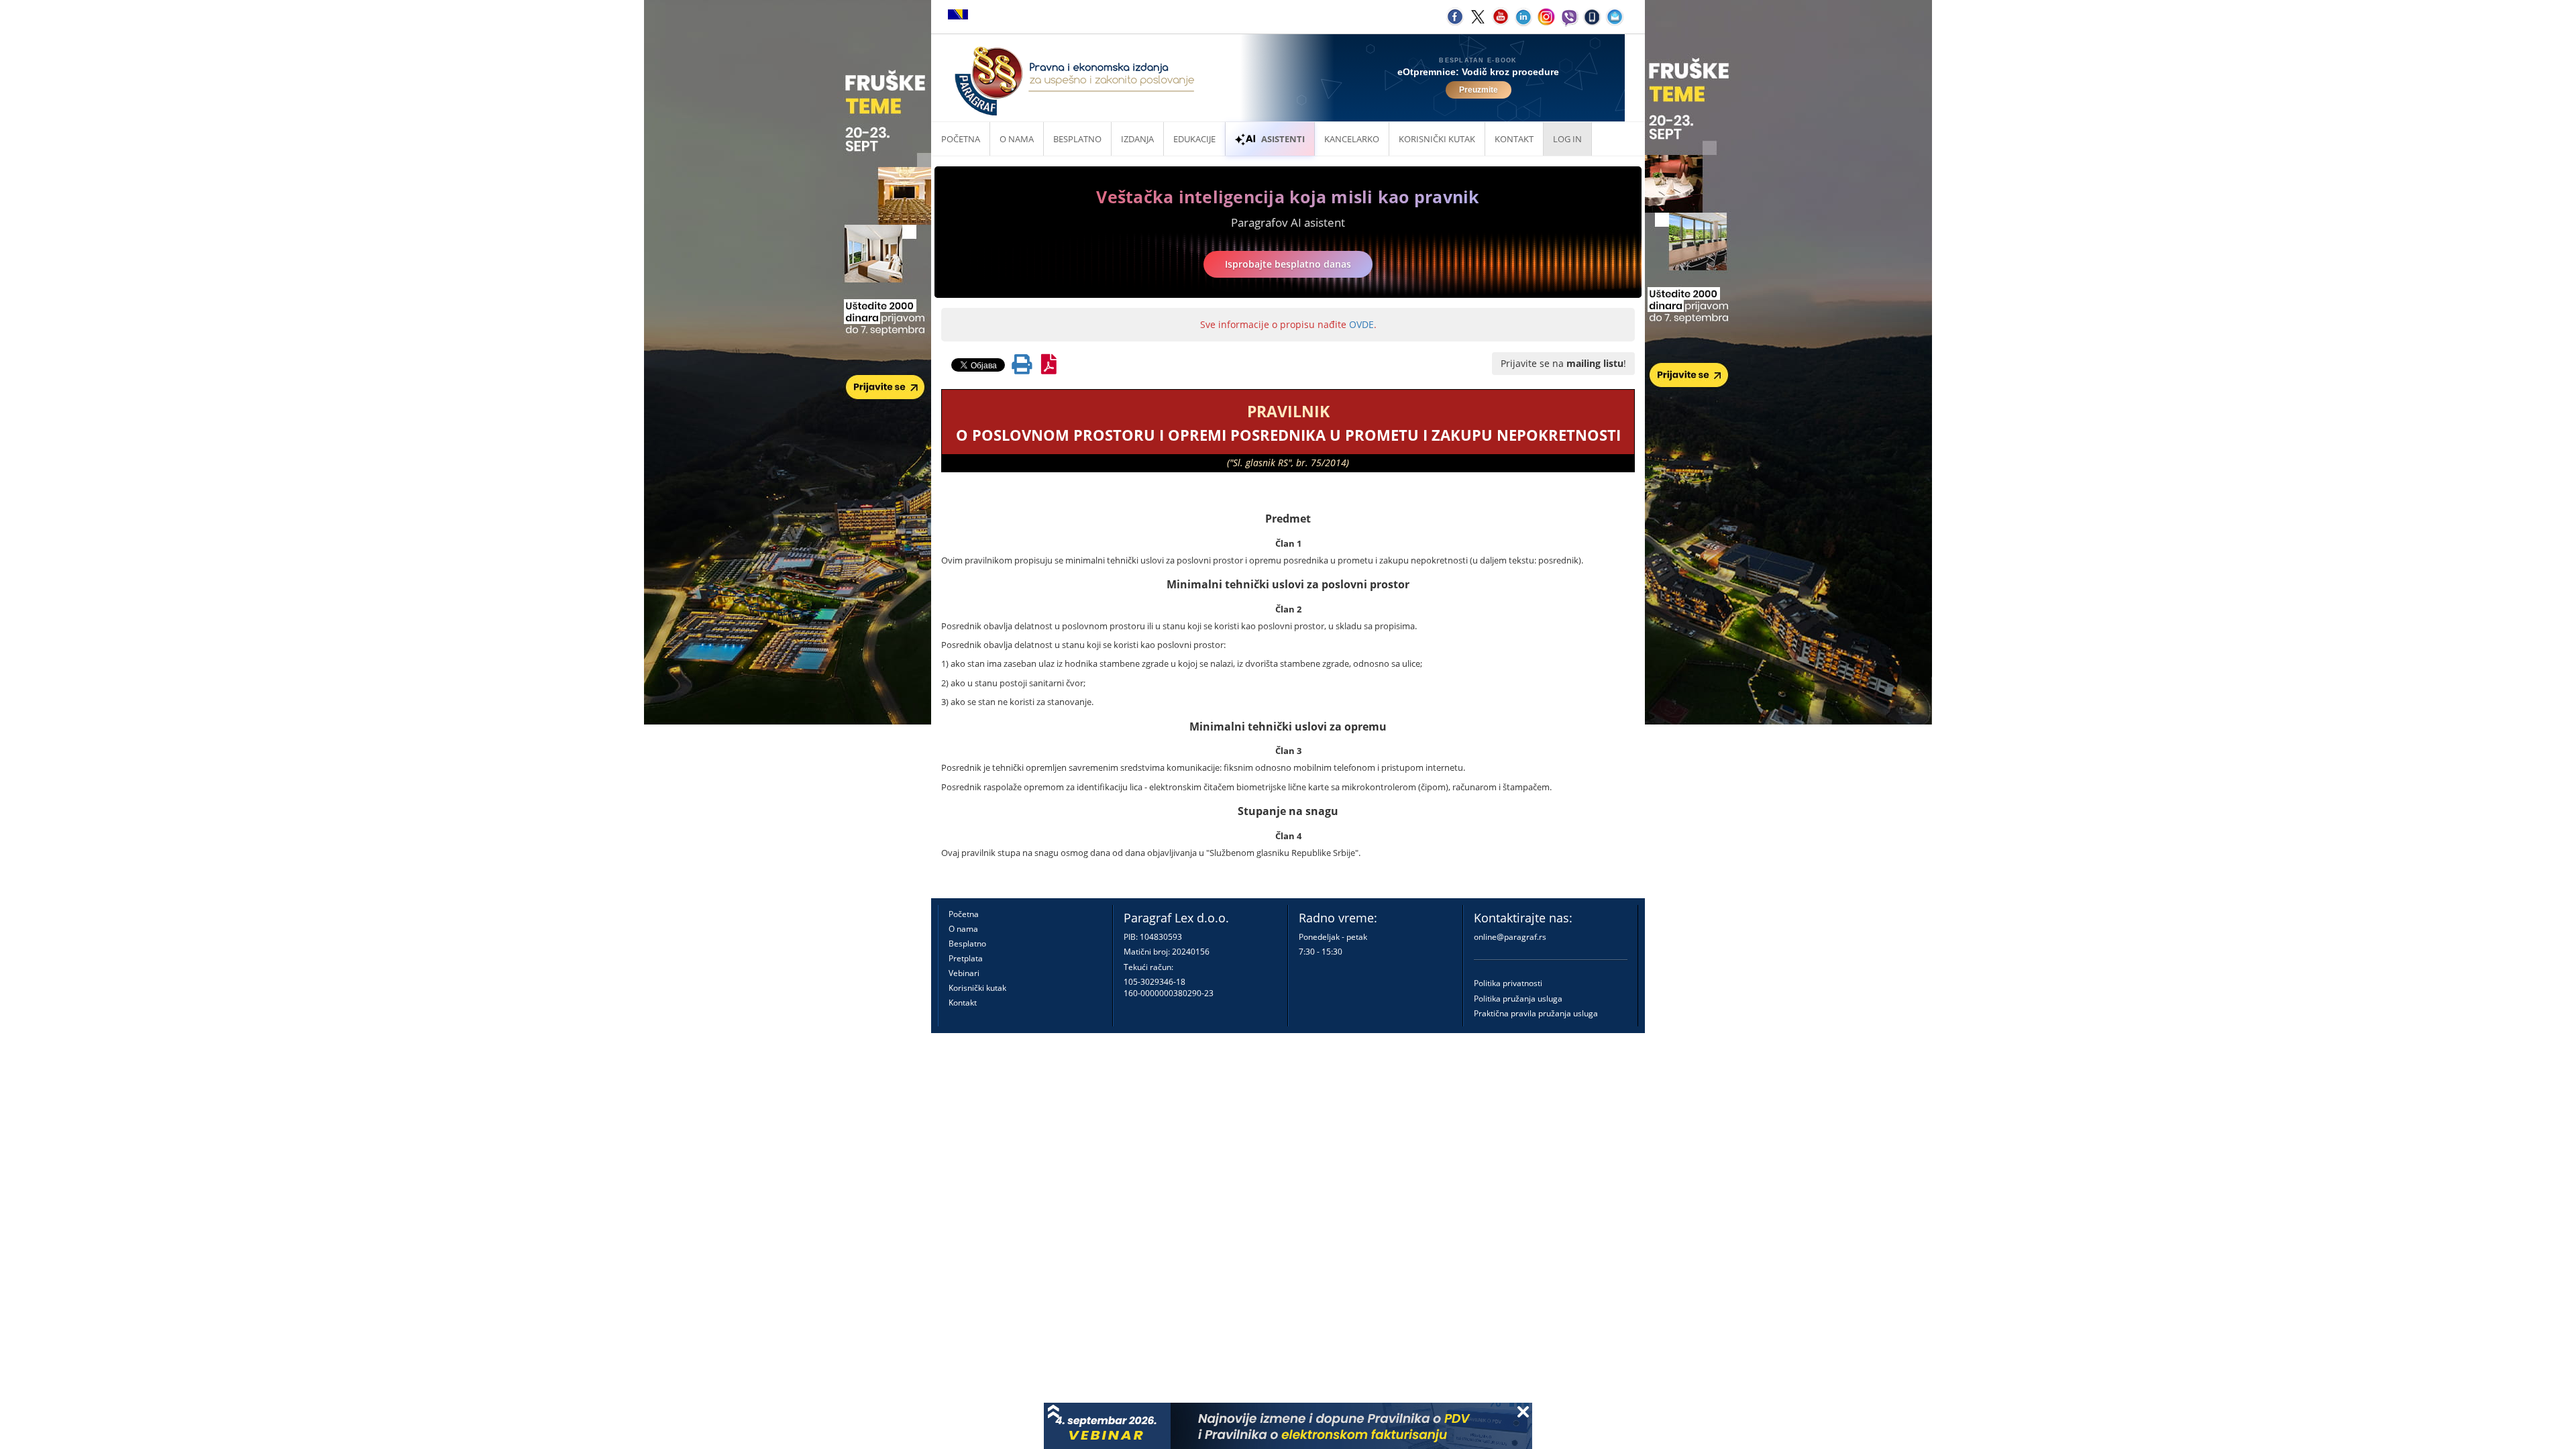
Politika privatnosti (1508, 983)
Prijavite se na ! (1563, 363)
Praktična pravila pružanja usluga (1536, 1013)
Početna (961, 139)
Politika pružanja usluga (1518, 999)
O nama (1017, 139)
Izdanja (1137, 139)
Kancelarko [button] (1352, 139)
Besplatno (1077, 139)
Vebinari (964, 973)
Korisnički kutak (977, 988)
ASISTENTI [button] (1283, 139)
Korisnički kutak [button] (1437, 139)
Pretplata (966, 958)
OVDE (1361, 324)
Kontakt (963, 1003)
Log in (1567, 139)
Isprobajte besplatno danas (1288, 264)
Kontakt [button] (1514, 139)
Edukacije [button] (1194, 139)
